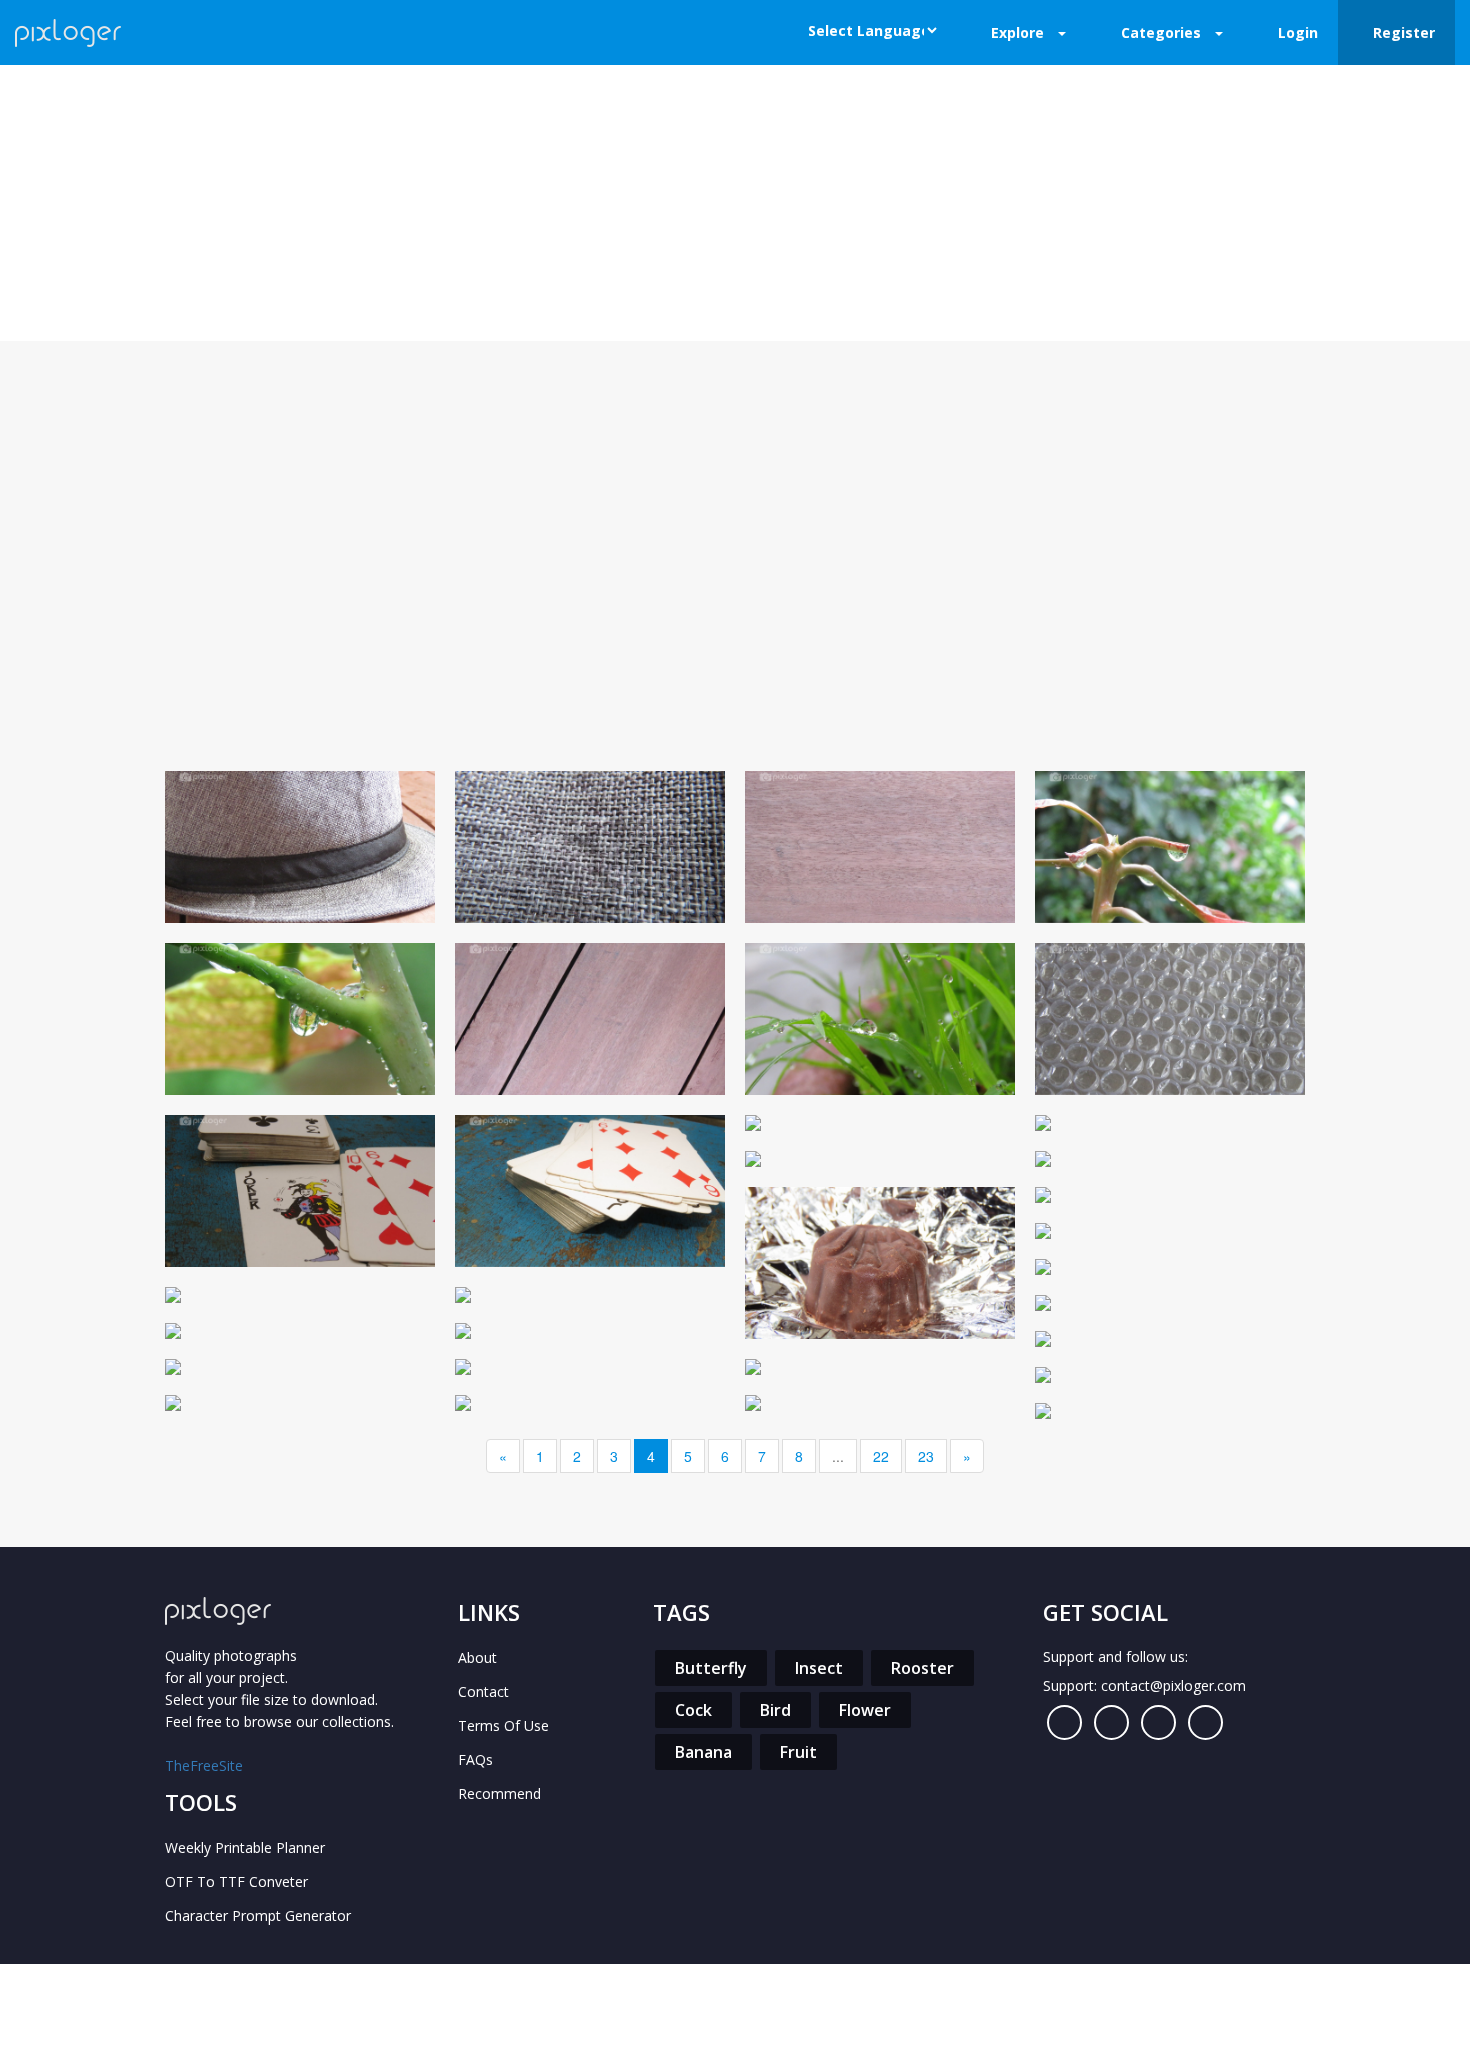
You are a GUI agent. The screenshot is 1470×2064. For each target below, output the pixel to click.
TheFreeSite (204, 1765)
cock (693, 1710)
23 (926, 1456)
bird (775, 1710)
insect (819, 1668)
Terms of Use (503, 1725)
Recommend (499, 1793)
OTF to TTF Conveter (236, 1881)
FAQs (475, 1759)
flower (865, 1710)
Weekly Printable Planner (245, 1847)
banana (703, 1752)
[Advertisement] (735, 591)
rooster (922, 1668)
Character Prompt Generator (258, 1915)
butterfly (711, 1668)
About (477, 1657)
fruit (798, 1752)
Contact (483, 1691)
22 (881, 1456)
